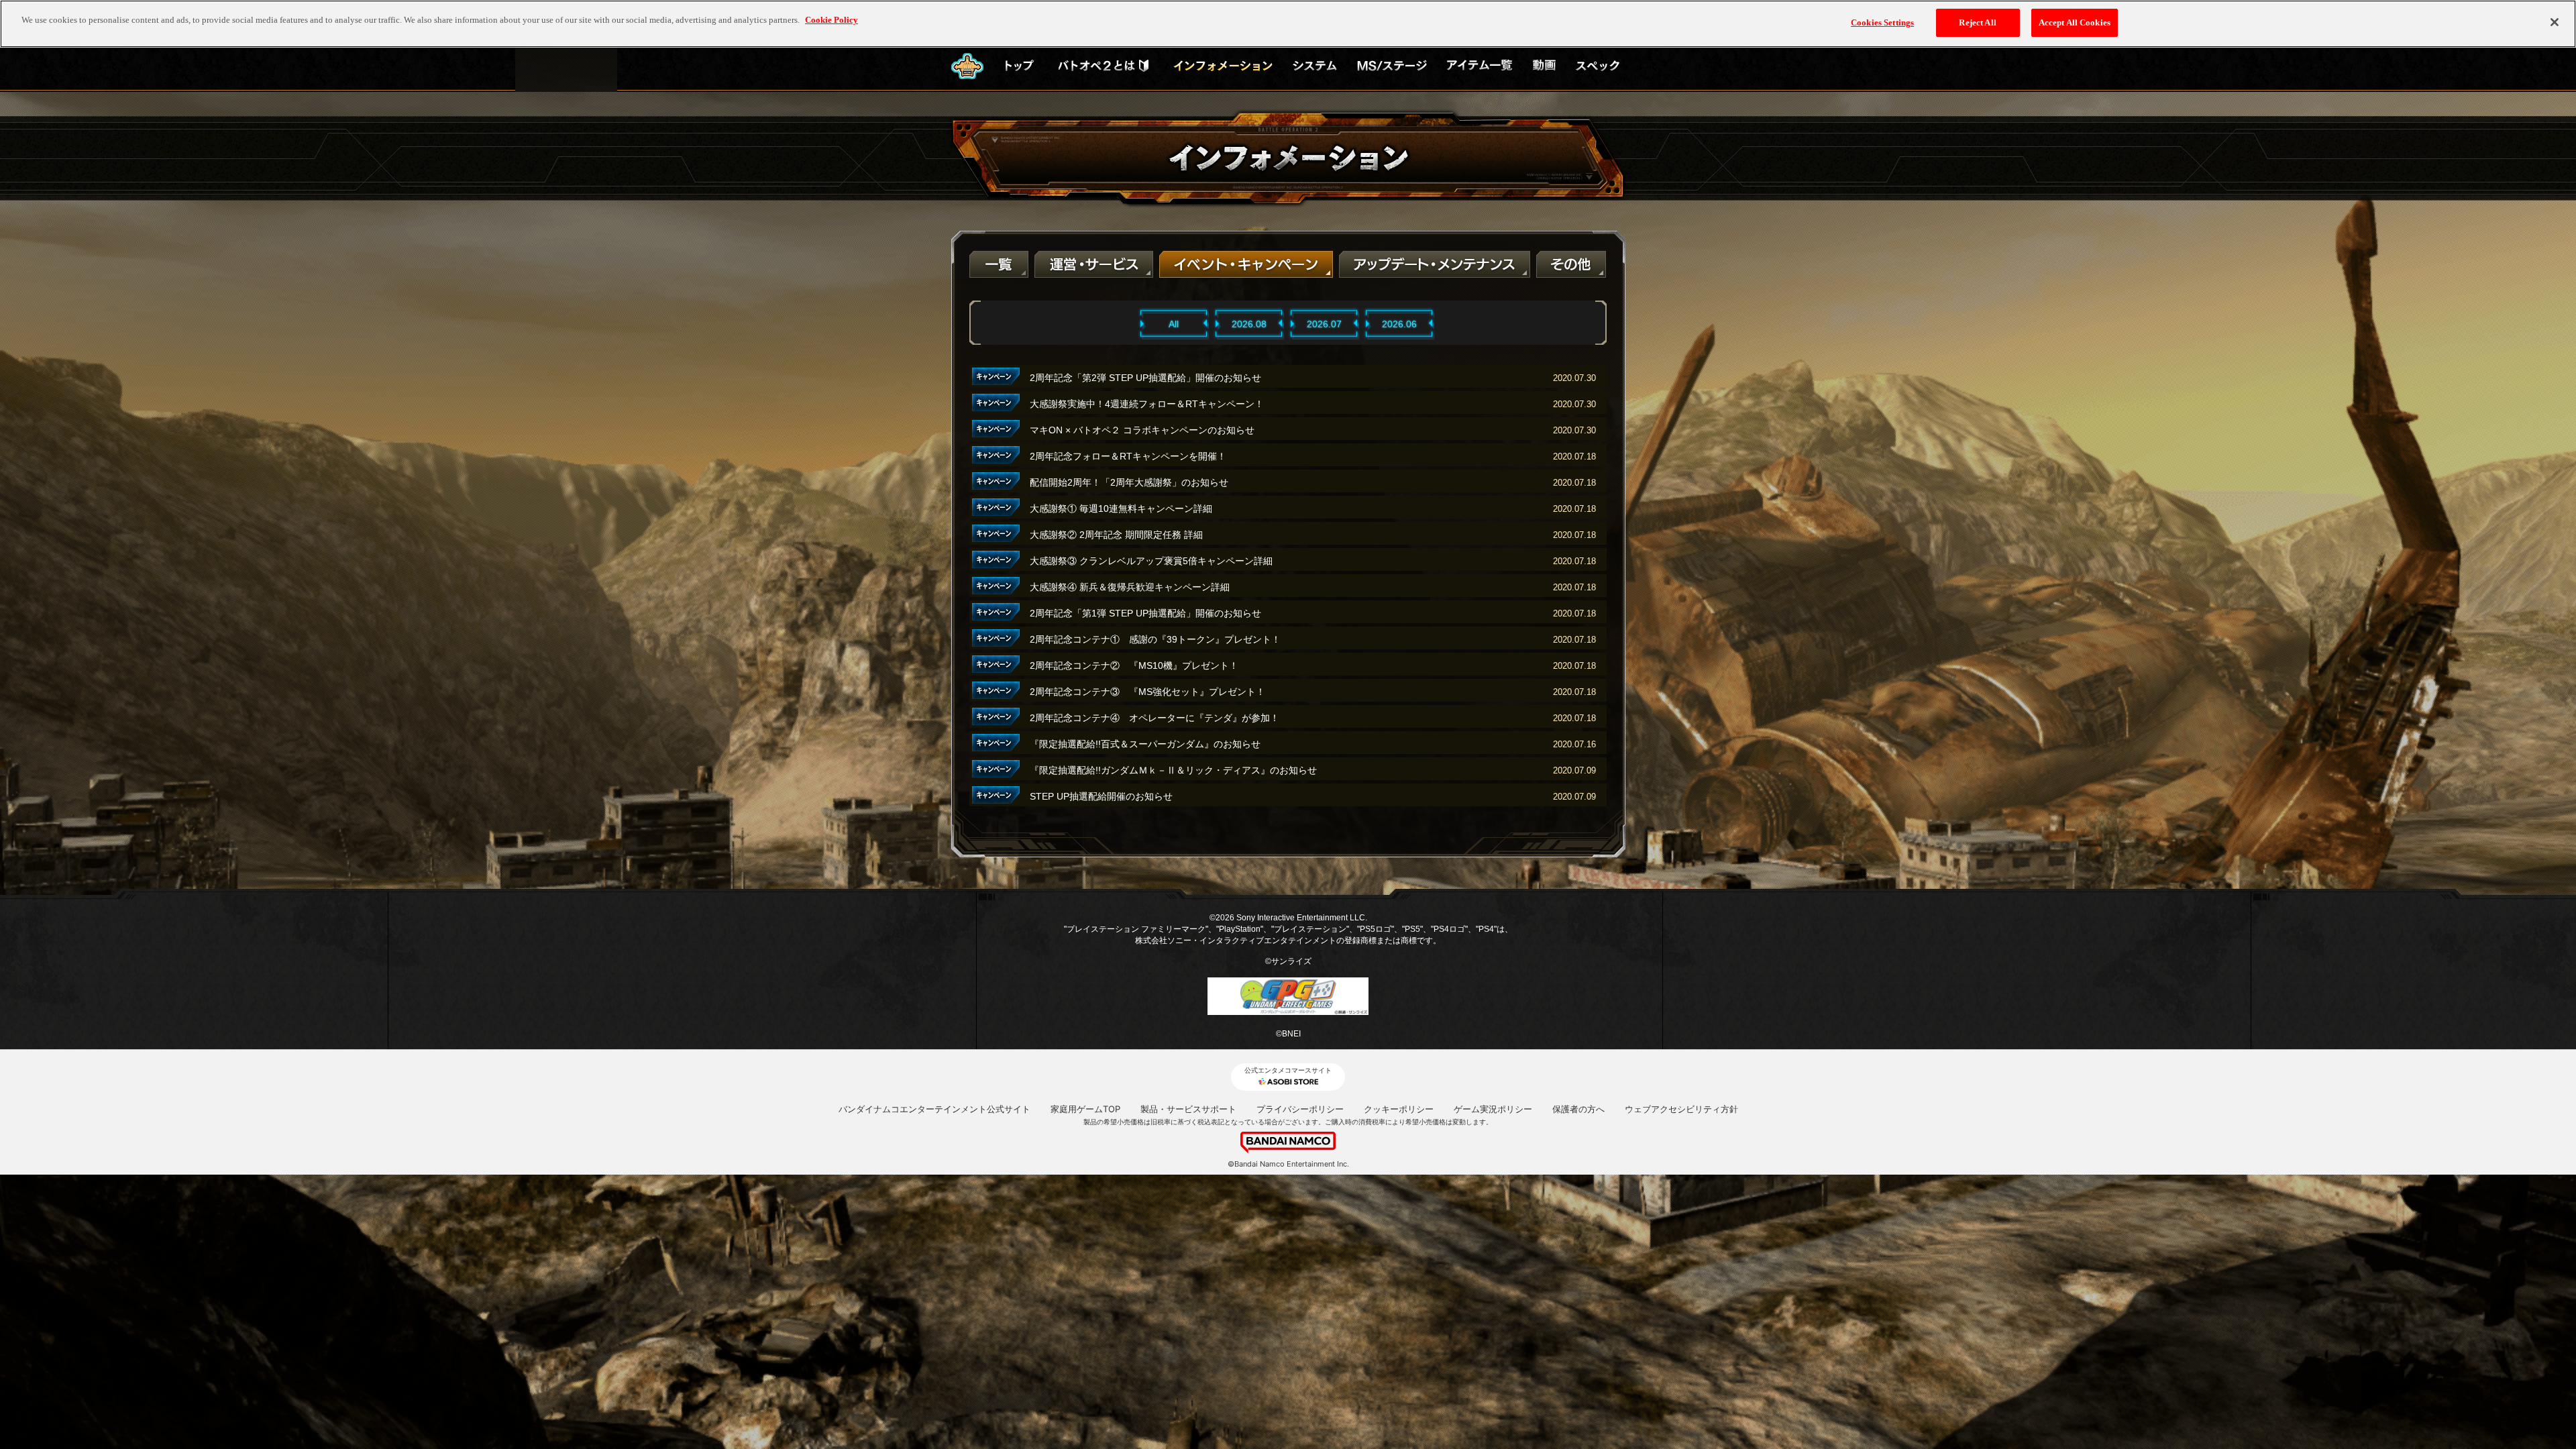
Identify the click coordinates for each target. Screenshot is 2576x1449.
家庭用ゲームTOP (1085, 1109)
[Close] (2555, 22)
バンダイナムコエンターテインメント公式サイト (934, 1109)
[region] (1288, 24)
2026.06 (1399, 324)
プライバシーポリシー (1300, 1109)
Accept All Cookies (2075, 22)
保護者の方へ (1578, 1109)
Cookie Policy (831, 20)
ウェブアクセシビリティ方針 (1681, 1109)
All (1174, 324)
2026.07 (1324, 324)
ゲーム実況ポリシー (1493, 1109)
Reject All (1977, 22)
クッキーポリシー (1399, 1109)
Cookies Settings (1882, 22)
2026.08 (1249, 324)
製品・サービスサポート (1188, 1109)
